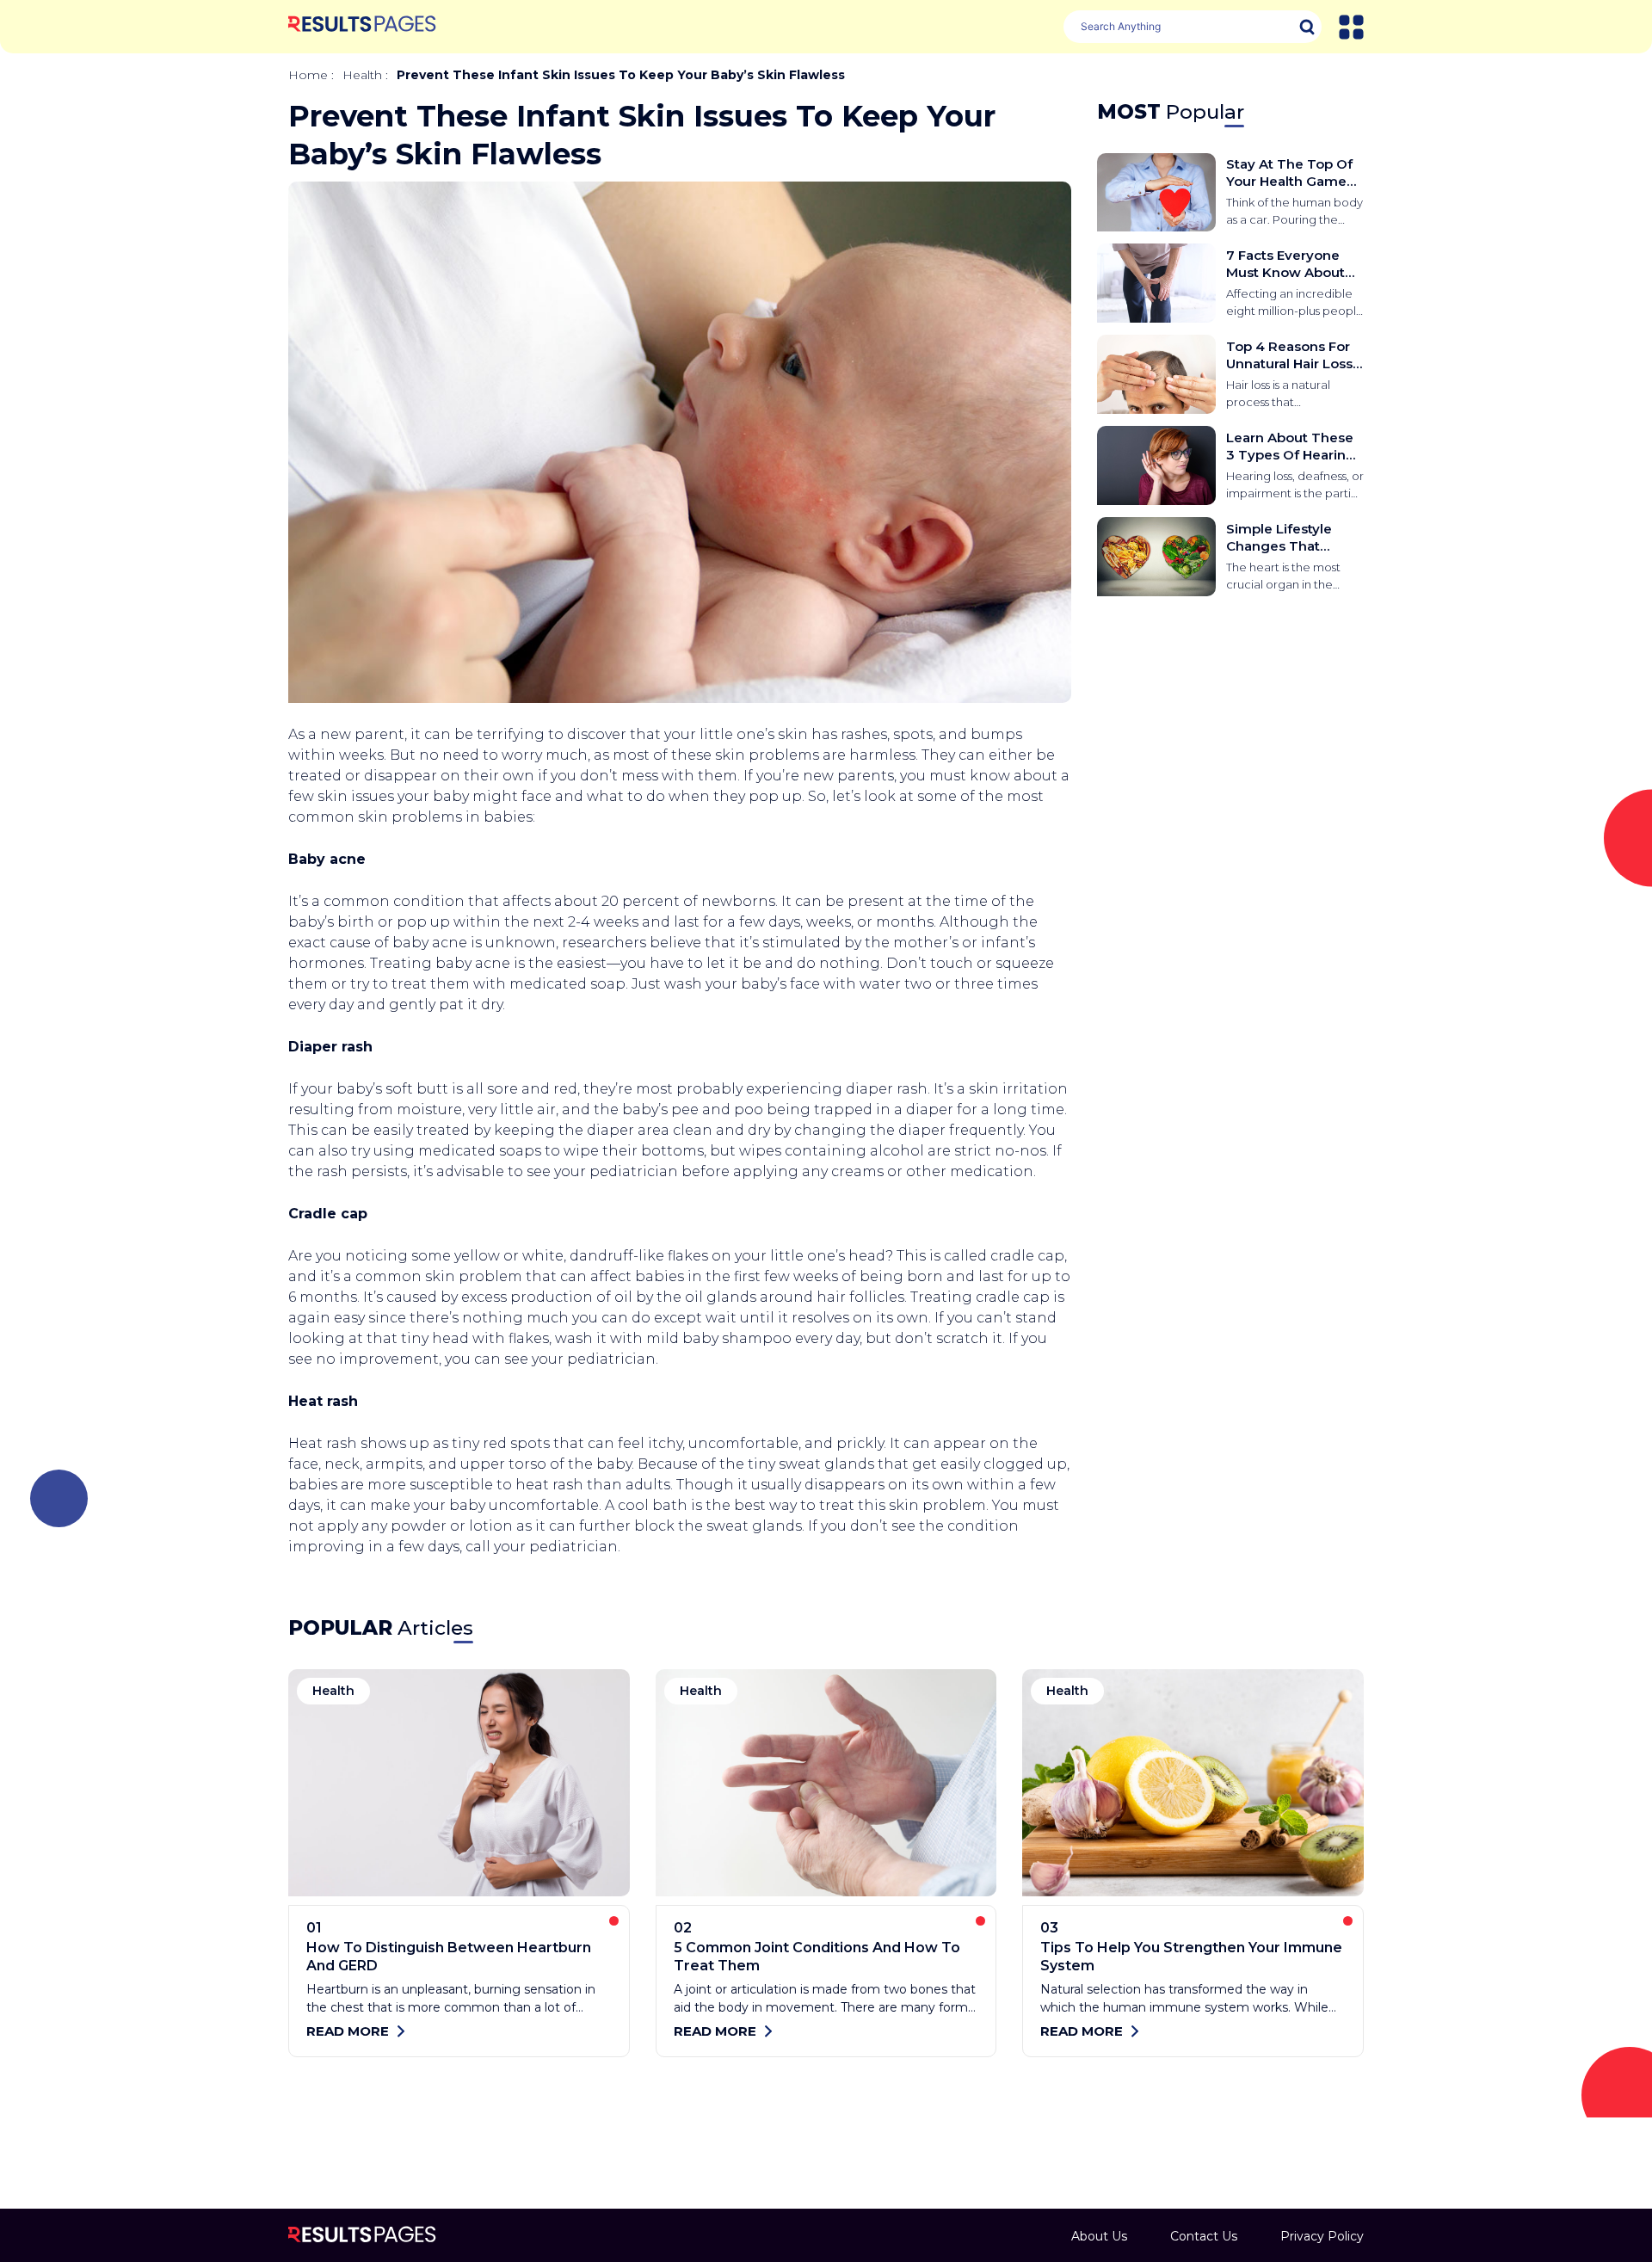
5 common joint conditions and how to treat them (817, 1957)
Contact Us (1204, 2236)
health (362, 75)
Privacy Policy (1322, 2236)
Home (308, 75)
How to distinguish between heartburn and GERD (449, 1957)
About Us (1099, 2236)
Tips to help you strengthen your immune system (1191, 1957)
